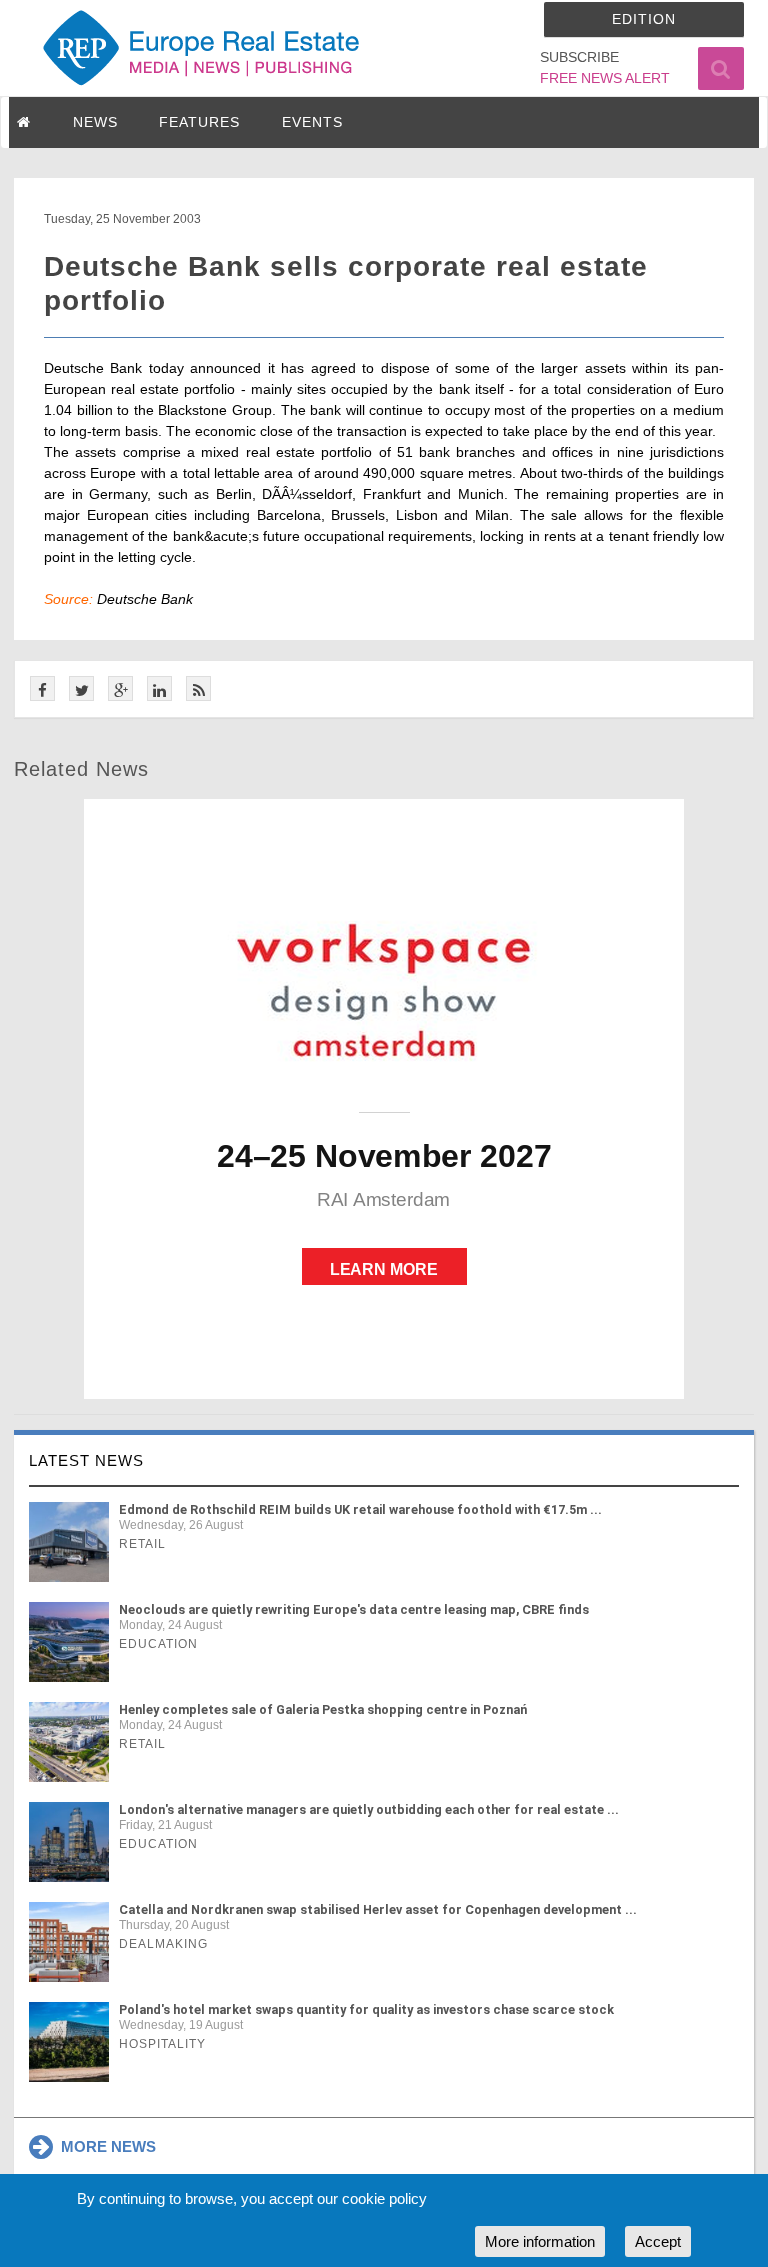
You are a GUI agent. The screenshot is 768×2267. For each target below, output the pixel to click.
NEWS (95, 122)
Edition (644, 19)
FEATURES (199, 122)
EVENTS (312, 122)
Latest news (86, 1460)
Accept (658, 2241)
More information (540, 2241)
